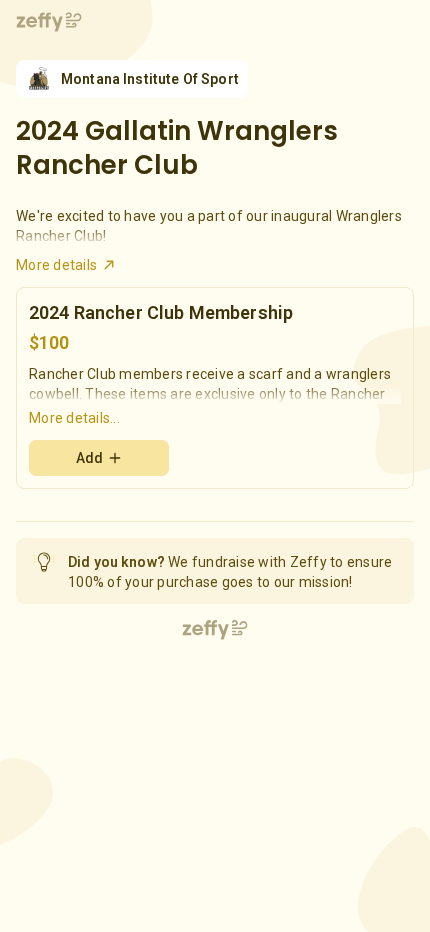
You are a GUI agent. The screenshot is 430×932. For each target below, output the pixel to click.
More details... (74, 418)
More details (56, 265)
